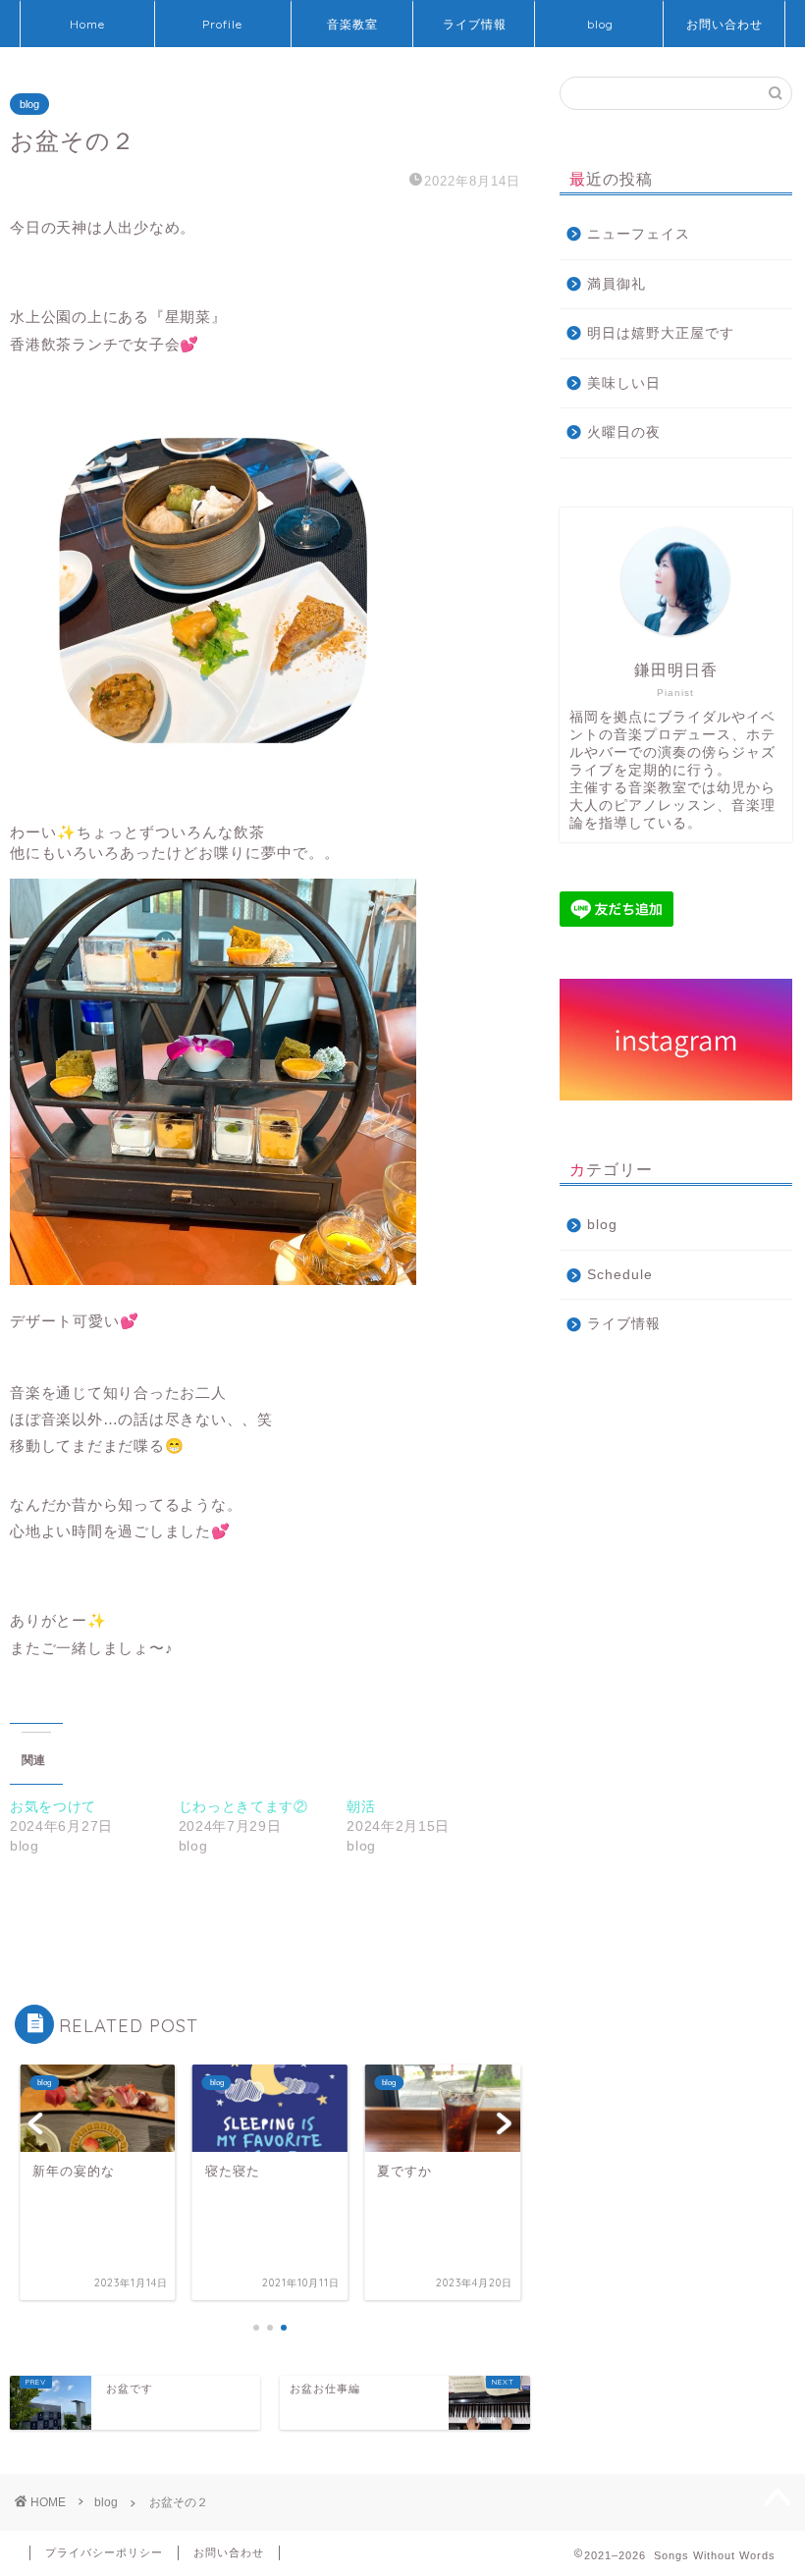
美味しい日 (624, 383)
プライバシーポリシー (104, 2552)
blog (600, 24)
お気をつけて (53, 1806)
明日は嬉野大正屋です (661, 333)
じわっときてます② (243, 1806)
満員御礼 (617, 284)
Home (87, 24)
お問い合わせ (724, 24)
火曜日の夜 (624, 432)
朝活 (361, 1806)
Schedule (620, 1275)
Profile (222, 24)
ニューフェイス (639, 234)
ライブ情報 (475, 24)
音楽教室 (352, 24)
